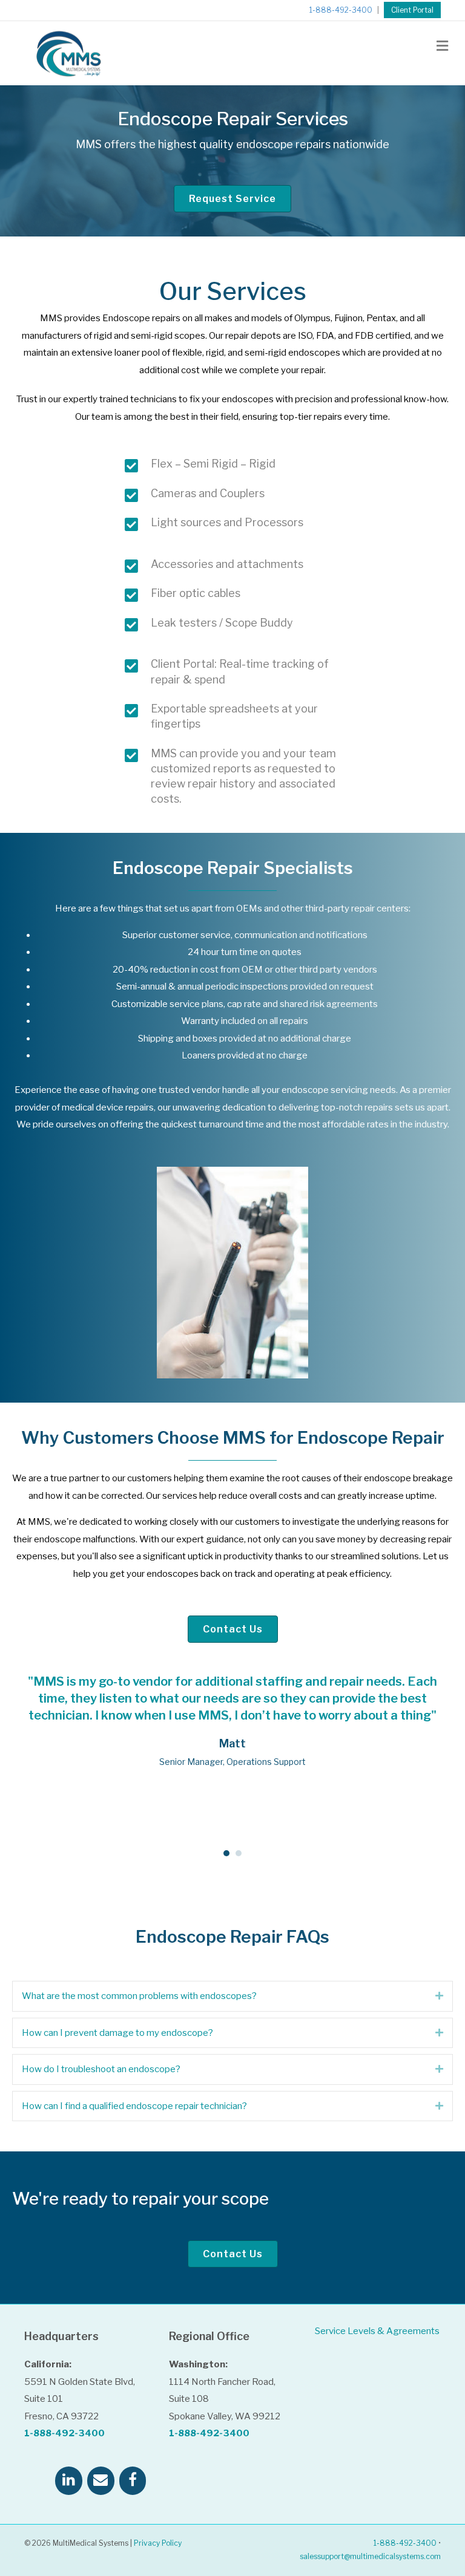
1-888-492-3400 (341, 10)
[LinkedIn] (69, 2481)
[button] (439, 1996)
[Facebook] (133, 2481)
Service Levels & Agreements (377, 2331)
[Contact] (101, 2481)
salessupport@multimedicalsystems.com (370, 2556)
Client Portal (412, 10)
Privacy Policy (158, 2543)
